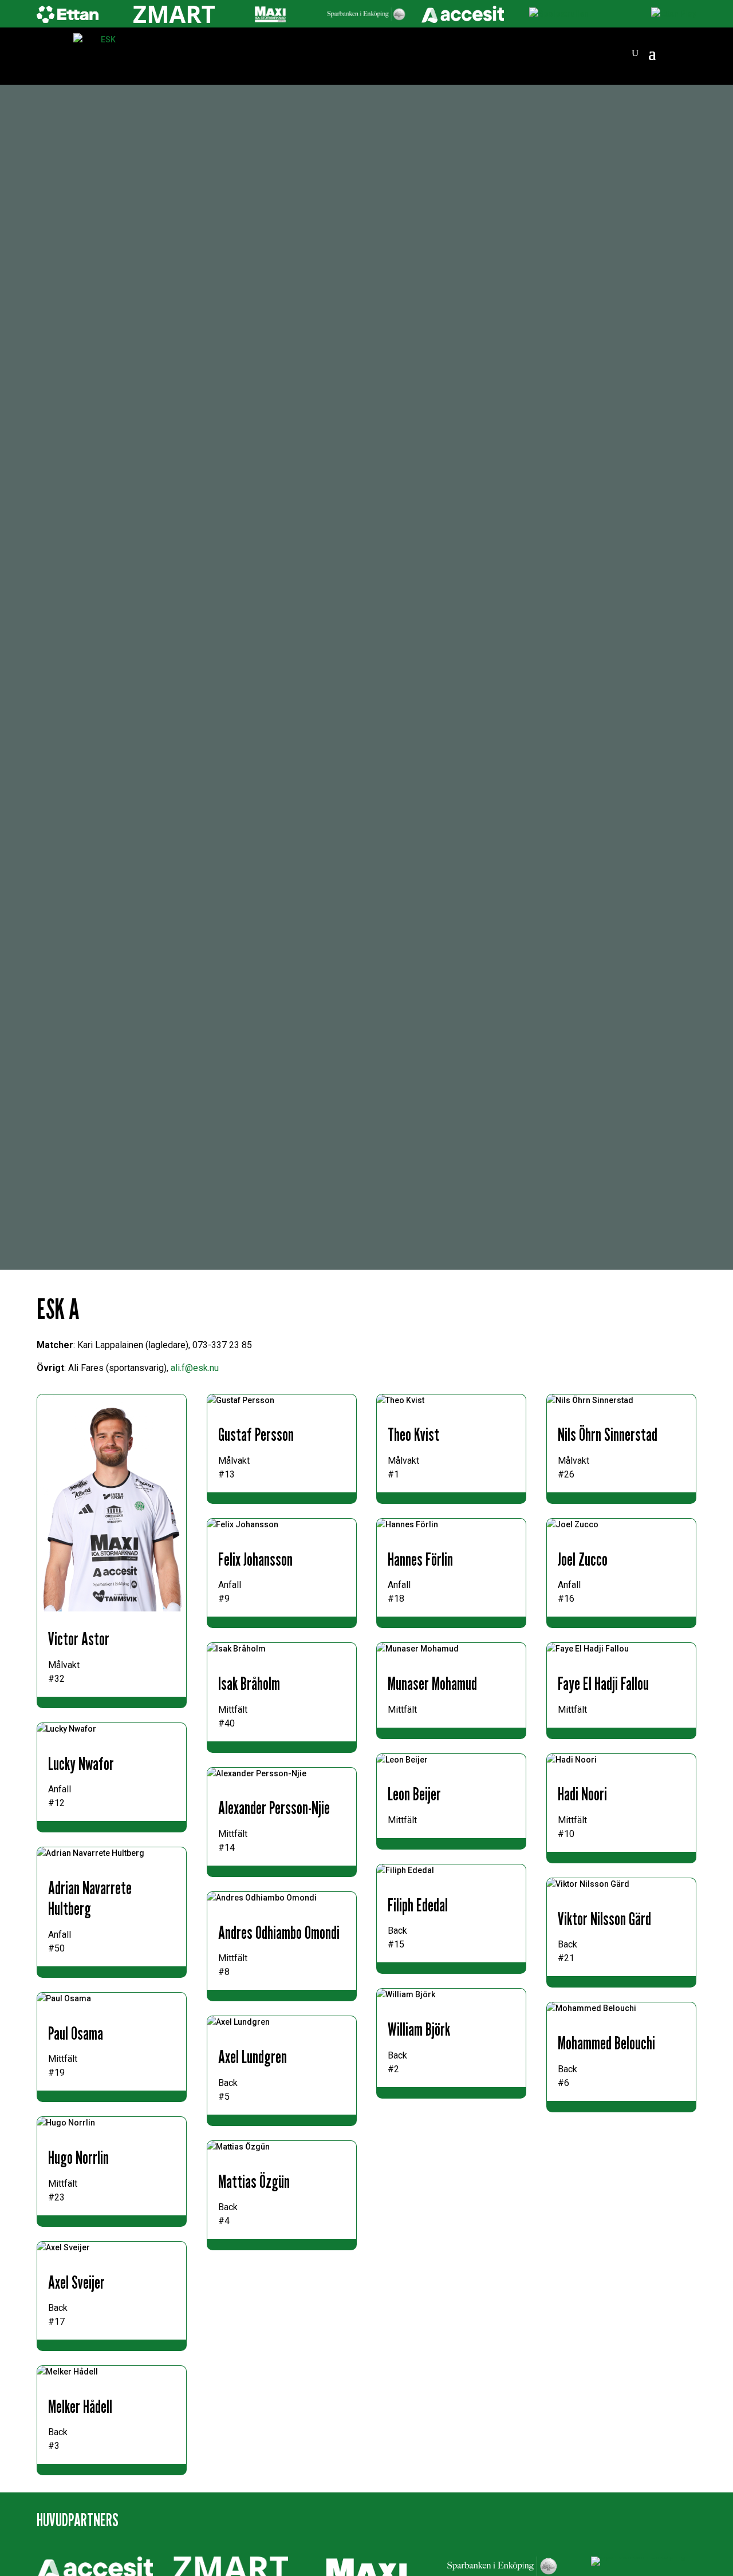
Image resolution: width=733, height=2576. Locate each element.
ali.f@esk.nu (195, 1368)
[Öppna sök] (635, 53)
